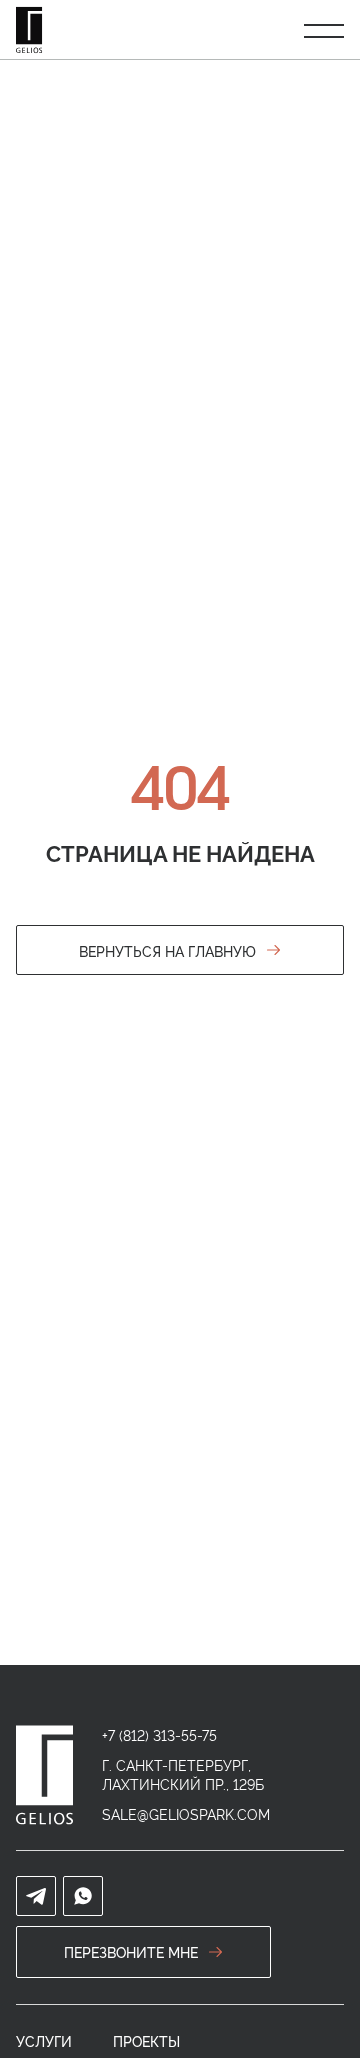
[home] (44, 1775)
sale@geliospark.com (186, 1813)
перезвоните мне (131, 1951)
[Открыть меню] (324, 30)
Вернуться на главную (167, 950)
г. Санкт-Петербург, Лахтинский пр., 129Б (183, 1774)
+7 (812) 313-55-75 (159, 1734)
